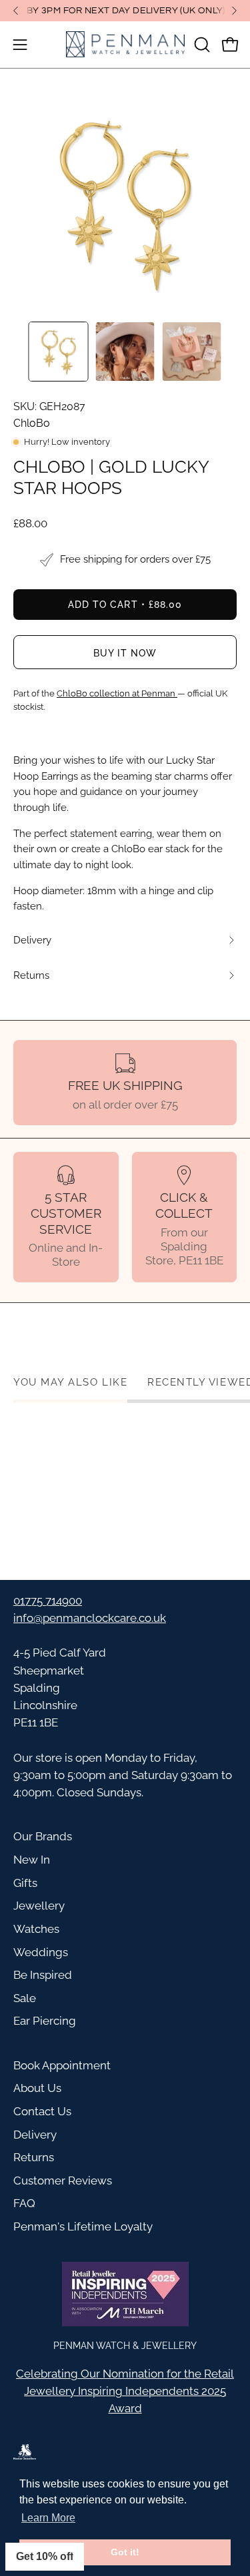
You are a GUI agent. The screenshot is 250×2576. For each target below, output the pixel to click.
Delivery (35, 2135)
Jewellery (39, 1906)
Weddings (41, 1952)
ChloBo (32, 423)
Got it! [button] (125, 2552)
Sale (25, 1998)
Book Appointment (62, 2065)
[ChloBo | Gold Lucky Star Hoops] (59, 352)
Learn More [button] (48, 2518)
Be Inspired (43, 1975)
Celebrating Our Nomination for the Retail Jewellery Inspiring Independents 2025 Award (125, 2391)
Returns (34, 2157)
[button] (201, 45)
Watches (36, 1929)
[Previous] (16, 11)
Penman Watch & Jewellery (125, 2345)
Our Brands (43, 1836)
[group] (125, 11)
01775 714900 (48, 1601)
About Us (37, 2088)
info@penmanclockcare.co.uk (90, 1618)
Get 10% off (45, 2556)
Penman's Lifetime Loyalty (83, 2226)
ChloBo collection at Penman (117, 693)
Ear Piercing (45, 2021)
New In (32, 1860)
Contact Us (42, 2111)
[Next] (234, 11)
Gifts (25, 1883)
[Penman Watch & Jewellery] (125, 45)
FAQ (24, 2203)
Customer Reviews (63, 2181)
